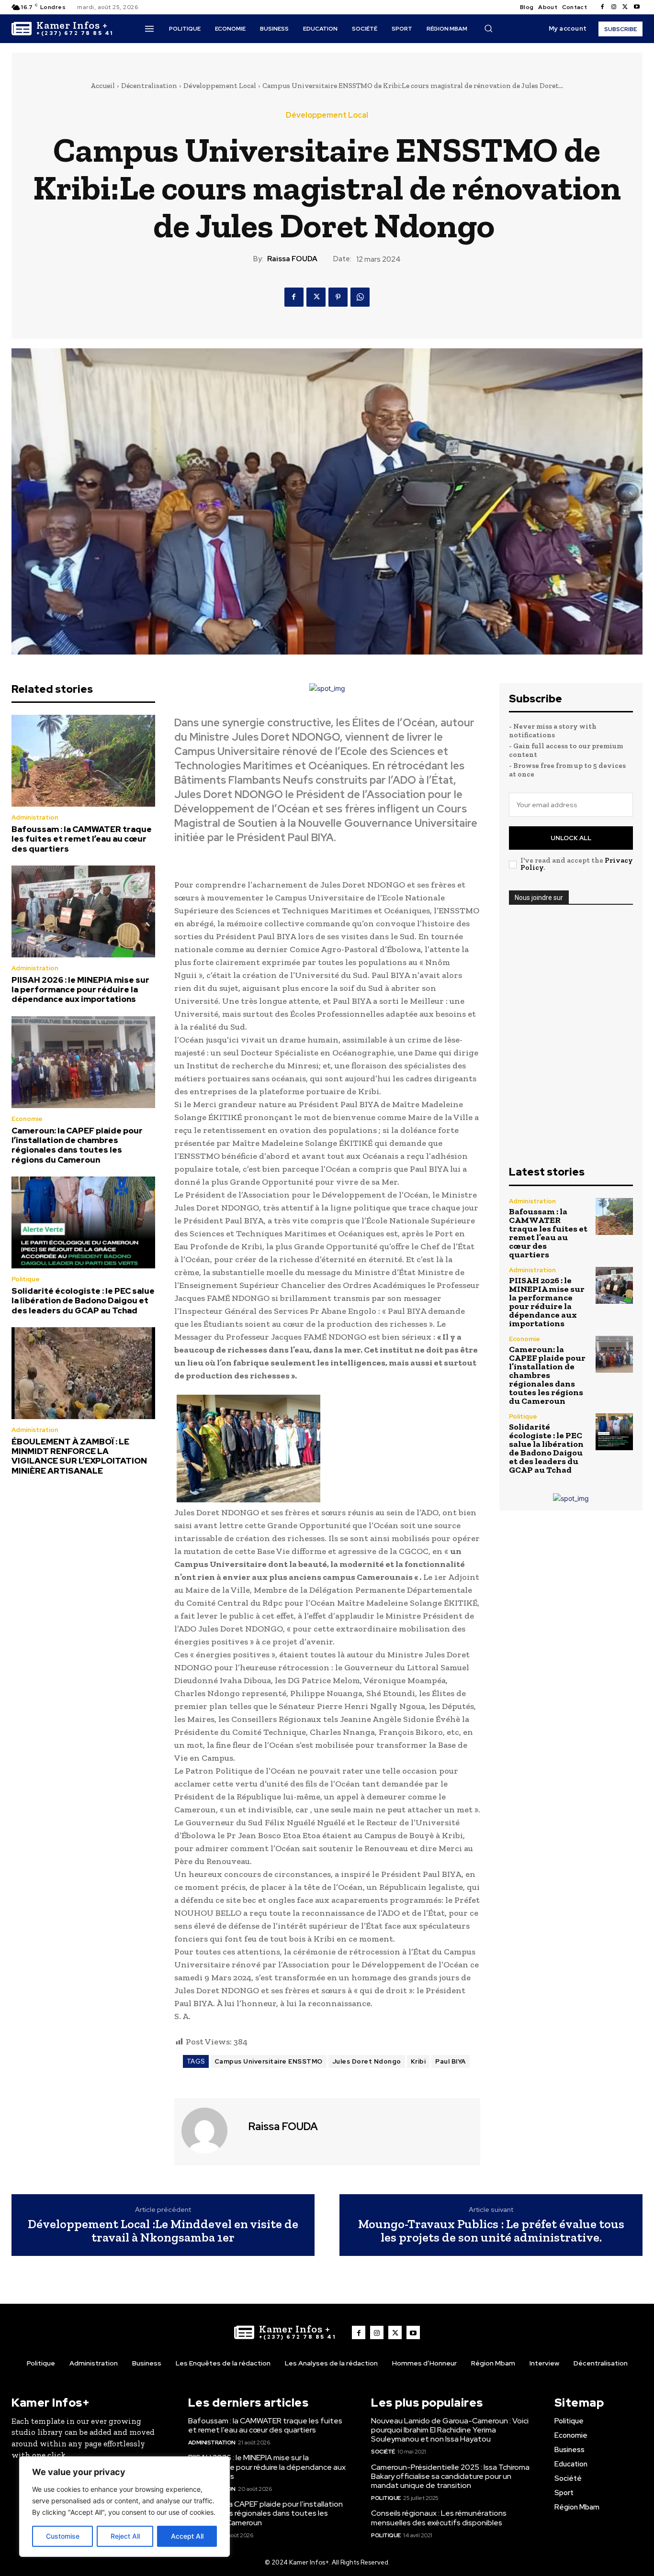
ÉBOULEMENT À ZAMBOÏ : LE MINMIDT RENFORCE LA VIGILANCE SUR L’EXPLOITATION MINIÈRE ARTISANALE (79, 1456)
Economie (27, 1119)
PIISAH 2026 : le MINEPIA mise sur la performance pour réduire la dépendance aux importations (80, 990)
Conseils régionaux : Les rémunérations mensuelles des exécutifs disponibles (439, 2518)
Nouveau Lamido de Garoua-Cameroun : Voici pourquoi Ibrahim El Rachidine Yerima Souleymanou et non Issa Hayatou (450, 2430)
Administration (35, 817)
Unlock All (571, 838)
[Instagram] (614, 7)
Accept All (187, 2536)
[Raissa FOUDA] (210, 2131)
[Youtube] (637, 7)
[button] (488, 28)
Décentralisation (149, 86)
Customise (63, 2536)
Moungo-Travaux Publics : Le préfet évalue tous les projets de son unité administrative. (491, 2231)
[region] (124, 2507)
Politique (26, 1279)
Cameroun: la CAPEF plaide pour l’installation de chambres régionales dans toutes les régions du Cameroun (77, 1145)
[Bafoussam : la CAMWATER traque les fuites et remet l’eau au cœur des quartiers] (83, 761)
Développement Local (220, 86)
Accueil (103, 86)
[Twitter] (625, 7)
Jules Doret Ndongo (367, 2061)
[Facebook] (602, 7)
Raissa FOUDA (292, 259)
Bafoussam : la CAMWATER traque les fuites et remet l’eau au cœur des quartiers (82, 839)
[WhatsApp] (360, 297)
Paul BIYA (451, 2061)
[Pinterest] (338, 297)
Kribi (418, 2061)
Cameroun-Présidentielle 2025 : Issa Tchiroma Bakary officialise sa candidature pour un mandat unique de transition (450, 2476)
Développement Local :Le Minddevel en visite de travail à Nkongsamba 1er (163, 2231)
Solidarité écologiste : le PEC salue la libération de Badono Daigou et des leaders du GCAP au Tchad (83, 1301)
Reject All (125, 2536)
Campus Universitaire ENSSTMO (269, 2061)
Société (383, 2452)
